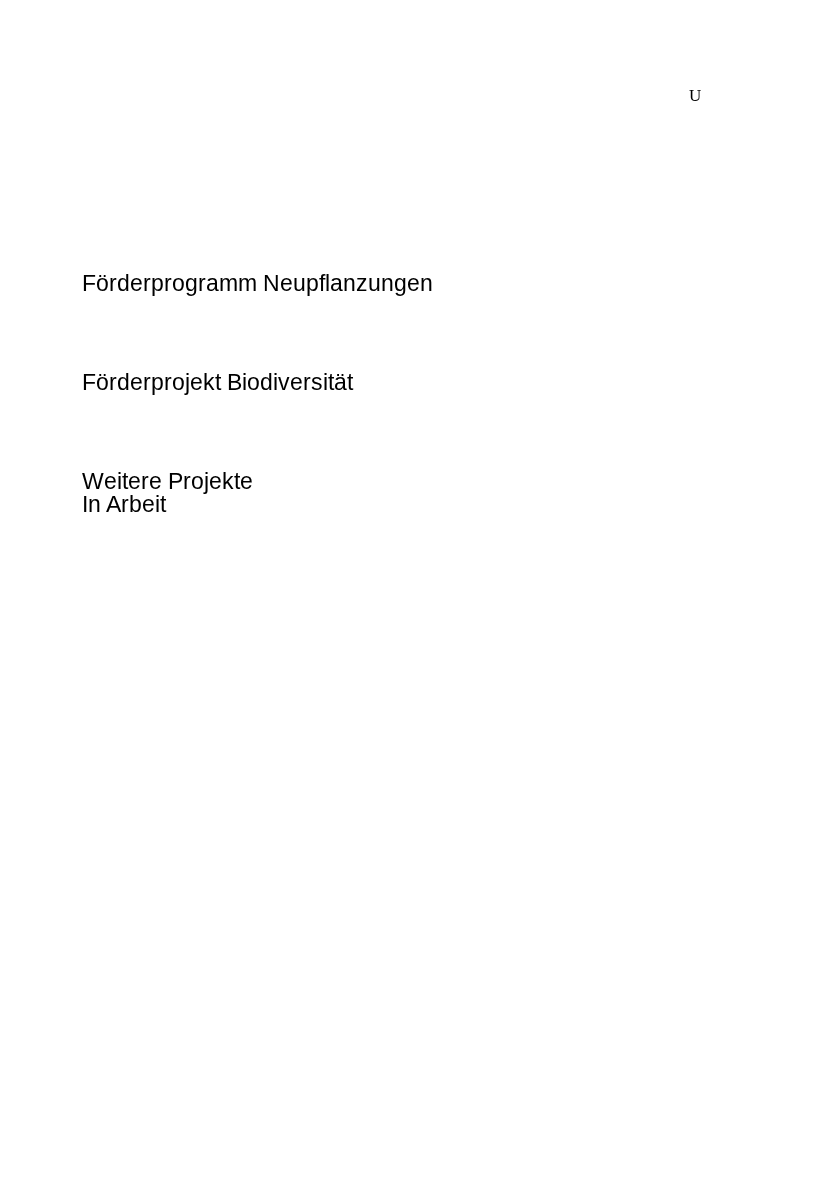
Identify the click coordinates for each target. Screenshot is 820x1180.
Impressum (126, 928)
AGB (101, 960)
